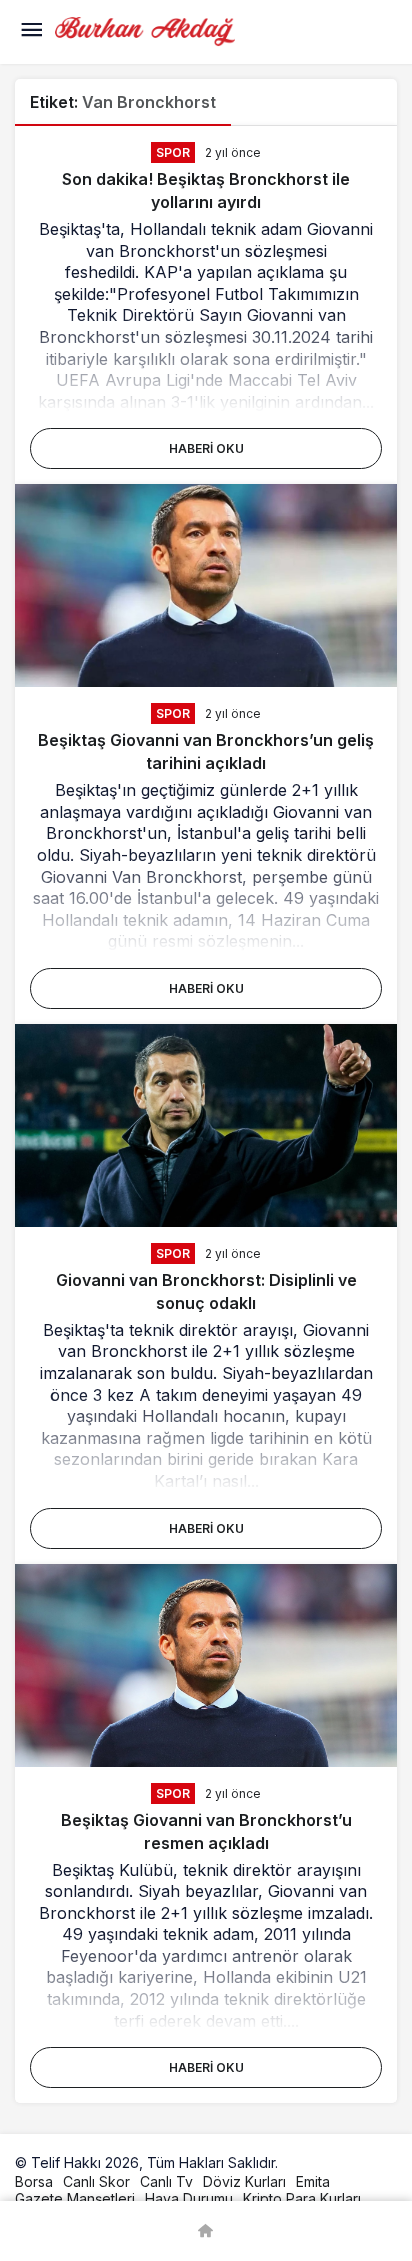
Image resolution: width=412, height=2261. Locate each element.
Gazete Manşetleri (75, 2198)
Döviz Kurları (244, 2181)
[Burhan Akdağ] (145, 30)
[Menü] (31, 32)
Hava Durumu (189, 2198)
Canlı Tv (166, 2181)
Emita (313, 2181)
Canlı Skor (96, 2181)
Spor (173, 152)
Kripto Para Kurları (302, 2198)
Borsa (34, 2181)
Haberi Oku (206, 448)
